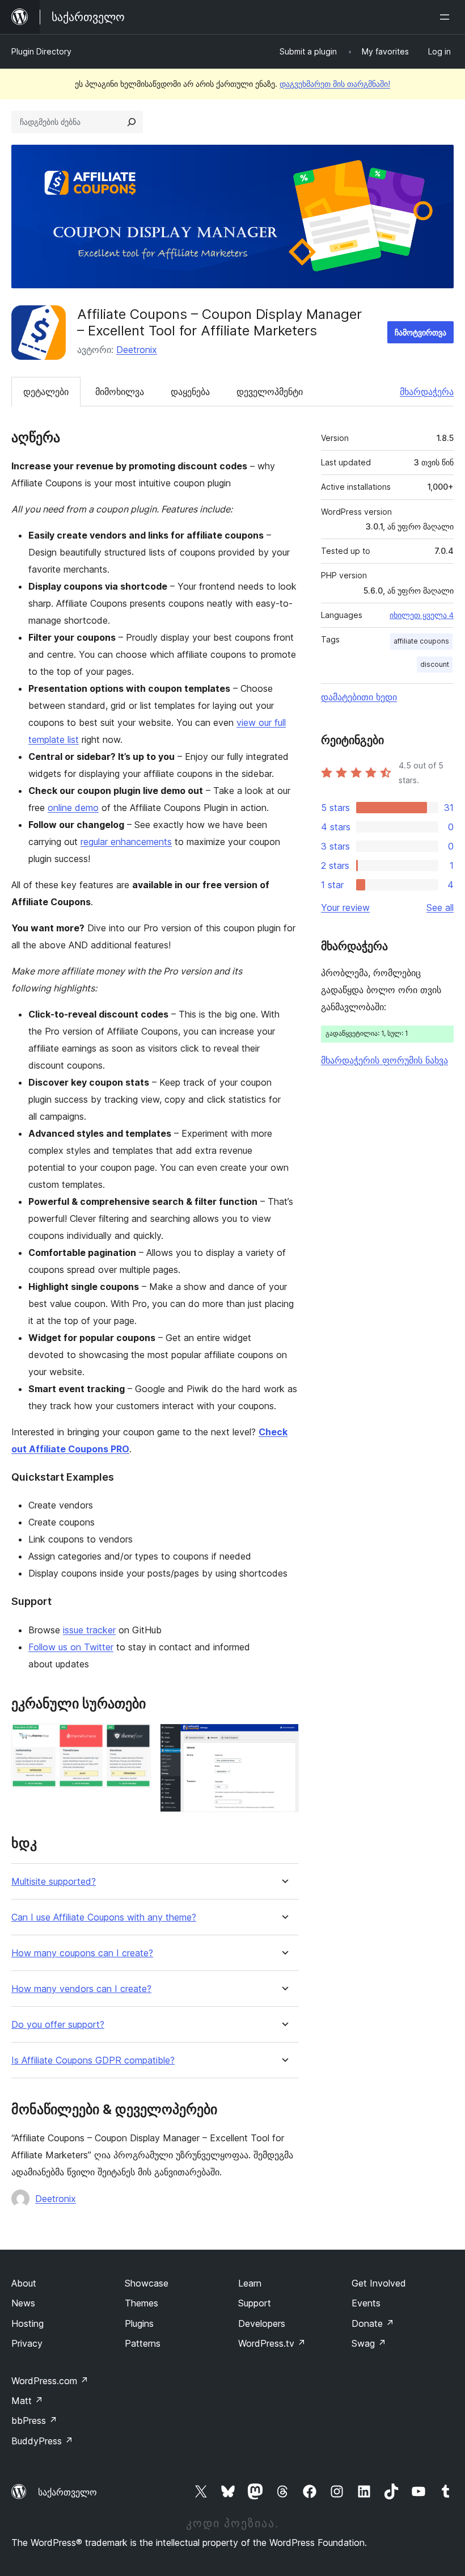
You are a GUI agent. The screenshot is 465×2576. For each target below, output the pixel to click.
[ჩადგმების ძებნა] (132, 122)
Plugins (139, 2323)
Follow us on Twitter (71, 1647)
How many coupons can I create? (82, 1953)
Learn (250, 2283)
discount (435, 664)
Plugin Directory (41, 51)
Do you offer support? (58, 2025)
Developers (262, 2323)
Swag (369, 2343)
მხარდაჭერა (427, 392)
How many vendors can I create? (81, 1989)
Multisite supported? (54, 1882)
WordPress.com (50, 2381)
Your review (345, 907)
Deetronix (137, 350)
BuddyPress (42, 2441)
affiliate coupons (421, 641)
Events (366, 2303)
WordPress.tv (272, 2343)
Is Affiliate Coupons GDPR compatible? (93, 2060)
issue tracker (89, 1630)
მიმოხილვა (120, 392)
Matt (27, 2401)
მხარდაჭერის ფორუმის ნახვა (384, 1060)
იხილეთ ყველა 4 (422, 615)
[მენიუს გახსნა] (447, 17)
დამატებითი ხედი (359, 697)
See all (440, 907)
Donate (373, 2323)
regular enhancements (126, 842)
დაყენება (190, 392)
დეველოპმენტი (270, 392)
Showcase (147, 2283)
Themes (141, 2303)
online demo (73, 808)
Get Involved (379, 2283)
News (23, 2303)
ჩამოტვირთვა (420, 332)
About (24, 2283)
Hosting (28, 2323)
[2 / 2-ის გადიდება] (284, 1739)
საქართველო (67, 2492)
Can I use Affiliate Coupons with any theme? (104, 1917)
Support (255, 2303)
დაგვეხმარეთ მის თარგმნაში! (335, 84)
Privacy (27, 2343)
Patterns (143, 2343)
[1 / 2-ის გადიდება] (136, 1739)
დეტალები (46, 392)
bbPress (34, 2420)
